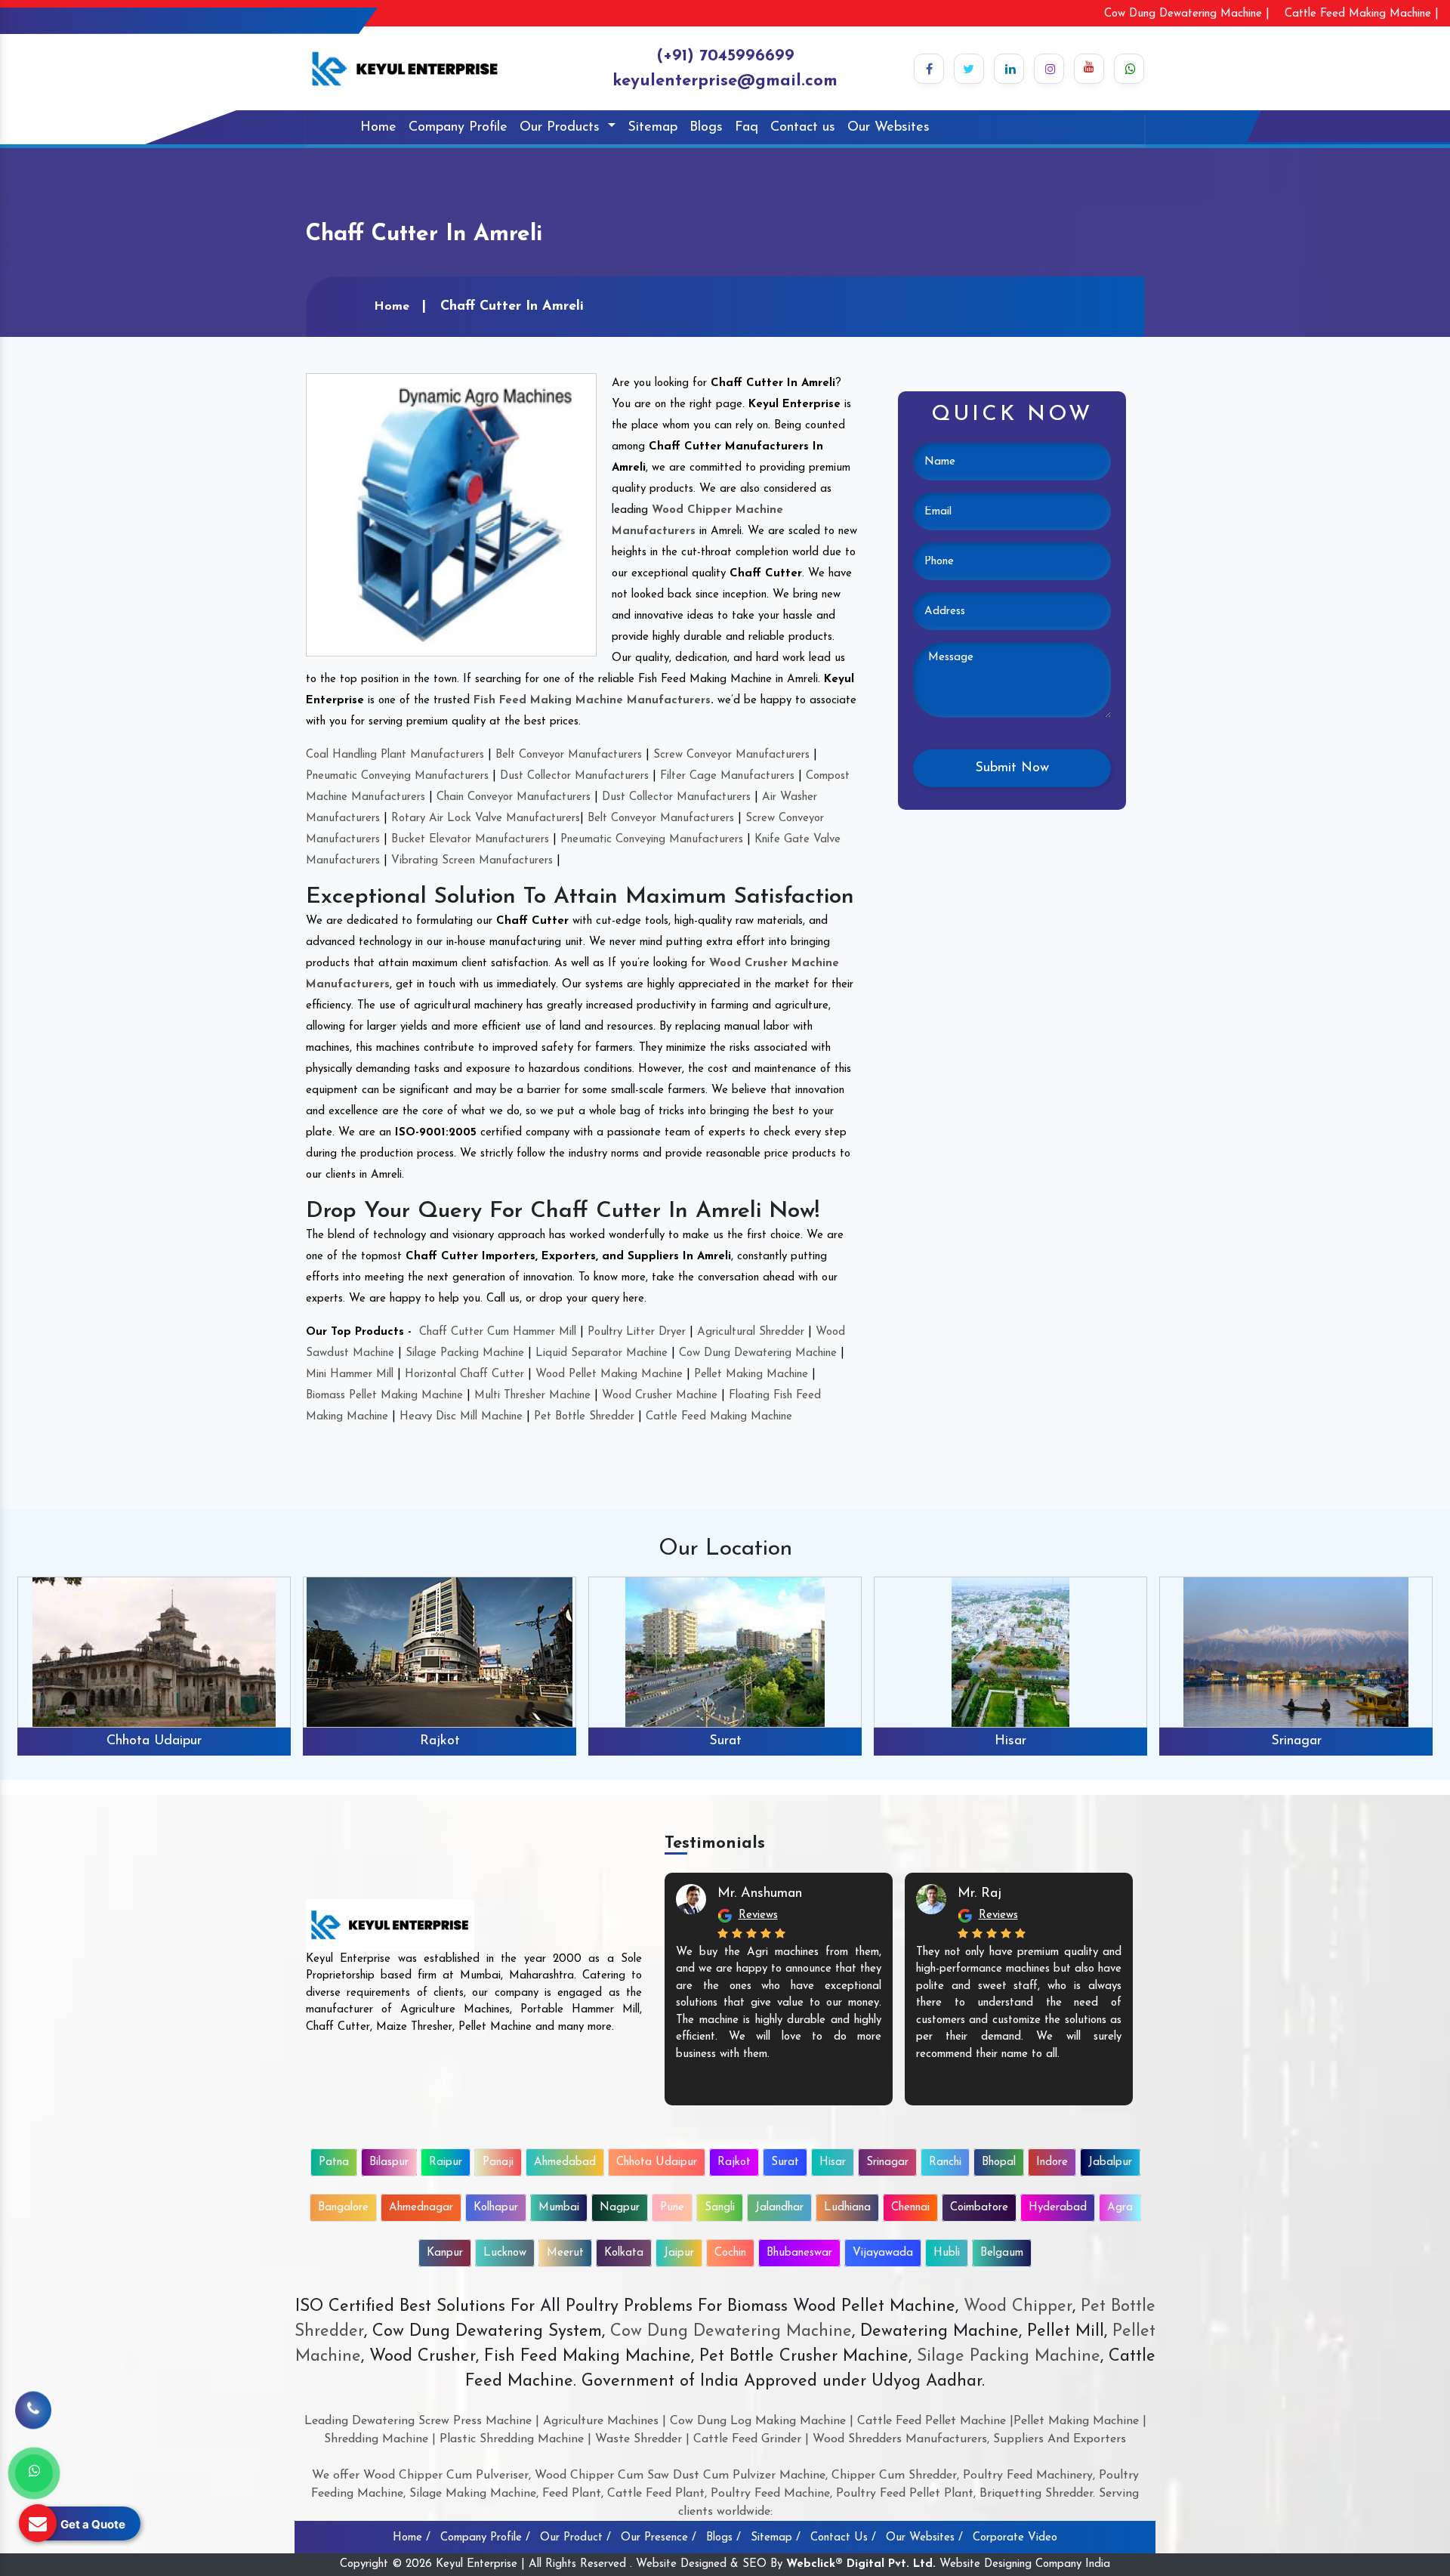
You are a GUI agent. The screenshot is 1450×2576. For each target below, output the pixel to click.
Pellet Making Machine (751, 1374)
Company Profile (458, 128)
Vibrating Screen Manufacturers (472, 861)
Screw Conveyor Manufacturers (731, 755)
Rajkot (154, 1741)
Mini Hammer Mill (350, 1374)
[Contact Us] (33, 2420)
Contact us (803, 128)
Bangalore (343, 2208)
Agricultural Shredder (751, 1332)
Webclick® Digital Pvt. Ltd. (861, 2564)
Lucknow (505, 2253)
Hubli (947, 2253)
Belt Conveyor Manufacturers (569, 755)
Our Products (562, 128)
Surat (440, 1741)
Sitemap (652, 128)
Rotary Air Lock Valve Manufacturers (486, 819)
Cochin (730, 2253)
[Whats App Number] (34, 2473)
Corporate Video (1015, 2538)
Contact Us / (843, 2538)
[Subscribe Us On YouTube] (1089, 69)
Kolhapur (496, 2208)
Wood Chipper (1018, 2307)
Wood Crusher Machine (660, 1396)
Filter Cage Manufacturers (727, 776)
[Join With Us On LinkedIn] (1009, 69)
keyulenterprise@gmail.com (725, 81)
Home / (412, 2538)
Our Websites (889, 128)
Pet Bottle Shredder (584, 1417)
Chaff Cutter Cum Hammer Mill (498, 1332)
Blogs (706, 128)
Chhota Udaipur (657, 2162)
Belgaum (1002, 2253)
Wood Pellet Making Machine (609, 1374)
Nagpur (620, 2208)
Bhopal (999, 2162)
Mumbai (559, 2208)
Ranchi (1296, 1741)
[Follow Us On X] (969, 69)
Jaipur (679, 2253)
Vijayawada (883, 2253)
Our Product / (575, 2538)
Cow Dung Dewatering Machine (758, 1353)
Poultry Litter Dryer (637, 1332)
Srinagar (1011, 1741)
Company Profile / (485, 2538)
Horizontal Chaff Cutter (464, 1374)
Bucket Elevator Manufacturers (470, 840)
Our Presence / (659, 2538)
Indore (1052, 2162)
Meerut (565, 2253)
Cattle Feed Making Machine (719, 1417)
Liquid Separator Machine (602, 1353)
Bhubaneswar (799, 2253)
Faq (747, 128)
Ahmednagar (421, 2208)
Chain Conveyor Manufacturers (514, 797)
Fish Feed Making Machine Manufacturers (592, 701)
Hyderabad (1058, 2208)
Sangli (720, 2208)
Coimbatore (979, 2208)
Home (378, 128)
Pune (672, 2208)
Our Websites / (924, 2538)
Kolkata (624, 2253)
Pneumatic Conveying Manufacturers (397, 776)
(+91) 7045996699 (725, 56)
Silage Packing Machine (465, 1353)
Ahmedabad (565, 2162)
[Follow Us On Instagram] (1049, 69)
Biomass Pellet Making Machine (384, 1396)
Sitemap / (776, 2538)
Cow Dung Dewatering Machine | (1187, 14)
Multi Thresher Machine (532, 1396)
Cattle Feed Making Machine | (1362, 14)
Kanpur (445, 2253)
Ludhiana (847, 2208)
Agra (1120, 2208)
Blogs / (723, 2538)
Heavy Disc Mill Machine (461, 1417)
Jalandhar (779, 2208)
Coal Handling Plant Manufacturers (395, 755)
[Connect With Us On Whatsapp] (1129, 69)
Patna (334, 2162)
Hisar (725, 1741)
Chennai (910, 2208)
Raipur (446, 2162)
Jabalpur (1110, 2162)
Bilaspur (389, 2162)
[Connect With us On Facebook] (929, 69)
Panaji (498, 2162)
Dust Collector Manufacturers (574, 776)
